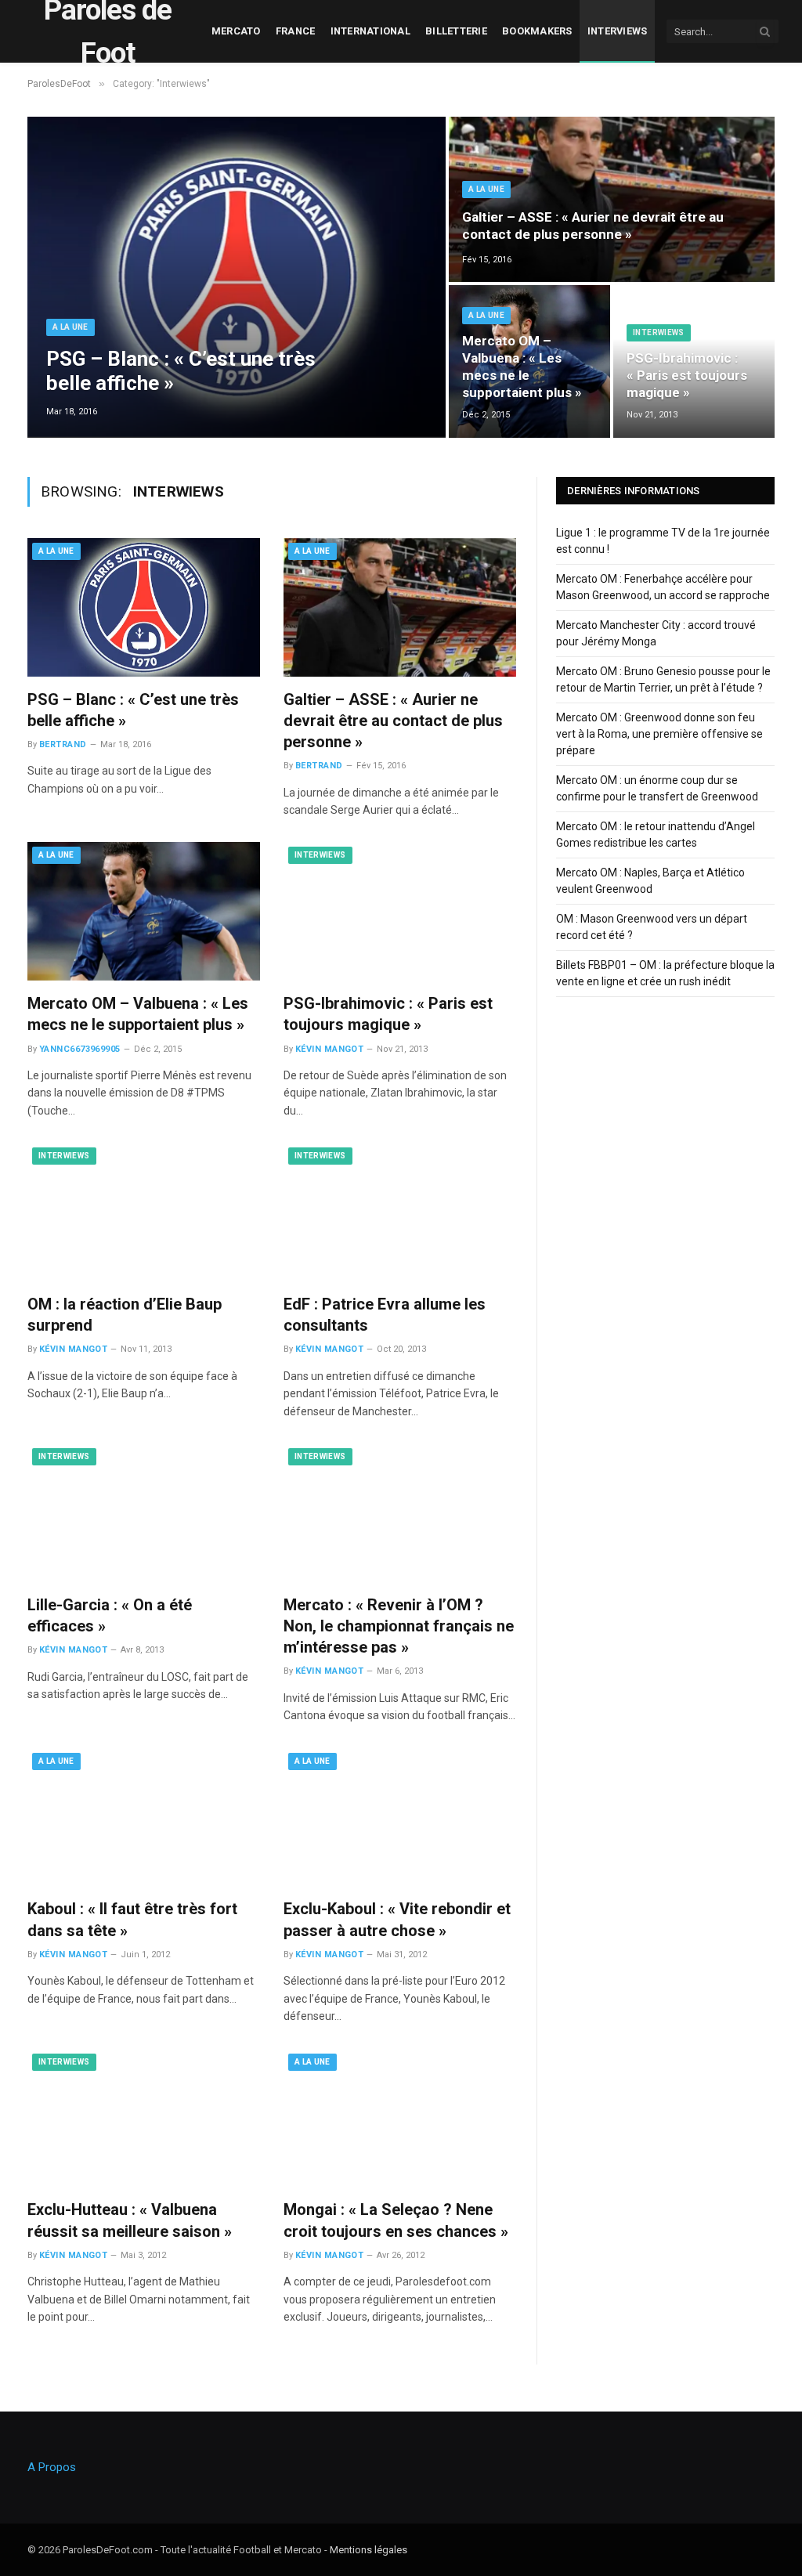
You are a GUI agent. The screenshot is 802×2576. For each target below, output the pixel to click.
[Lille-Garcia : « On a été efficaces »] (144, 1513)
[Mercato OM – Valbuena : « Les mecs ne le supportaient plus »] (144, 911)
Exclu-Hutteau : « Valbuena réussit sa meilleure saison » (130, 2220)
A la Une (70, 327)
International (370, 31)
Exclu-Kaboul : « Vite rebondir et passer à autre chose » (397, 1919)
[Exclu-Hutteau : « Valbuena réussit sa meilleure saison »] (144, 2118)
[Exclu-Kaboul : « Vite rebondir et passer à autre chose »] (400, 1817)
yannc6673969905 (80, 1049)
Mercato (236, 31)
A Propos (52, 2467)
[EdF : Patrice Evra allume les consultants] (400, 1212)
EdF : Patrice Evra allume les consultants (385, 1315)
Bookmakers (537, 31)
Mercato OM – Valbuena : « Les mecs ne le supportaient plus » (522, 366)
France (296, 31)
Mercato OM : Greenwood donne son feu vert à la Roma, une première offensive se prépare (659, 734)
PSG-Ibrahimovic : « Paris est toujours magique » (687, 375)
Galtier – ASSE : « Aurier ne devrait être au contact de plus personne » (593, 226)
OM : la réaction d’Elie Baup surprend (125, 1315)
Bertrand (63, 744)
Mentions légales (368, 2550)
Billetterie (456, 31)
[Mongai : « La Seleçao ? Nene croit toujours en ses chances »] (400, 2118)
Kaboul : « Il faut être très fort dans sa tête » (132, 1919)
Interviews (618, 31)
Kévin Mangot (329, 1049)
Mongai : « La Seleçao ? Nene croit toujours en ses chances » (396, 2220)
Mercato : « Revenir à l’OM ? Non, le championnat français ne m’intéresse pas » (399, 1626)
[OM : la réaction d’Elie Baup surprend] (144, 1212)
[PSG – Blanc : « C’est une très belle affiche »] (237, 277)
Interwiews (659, 332)
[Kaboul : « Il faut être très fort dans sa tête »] (144, 1817)
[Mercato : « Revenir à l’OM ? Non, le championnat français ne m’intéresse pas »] (400, 1513)
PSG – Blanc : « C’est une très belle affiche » (181, 371)
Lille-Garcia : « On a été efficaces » (110, 1615)
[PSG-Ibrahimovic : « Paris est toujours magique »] (400, 911)
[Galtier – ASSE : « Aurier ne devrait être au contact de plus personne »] (612, 199)
